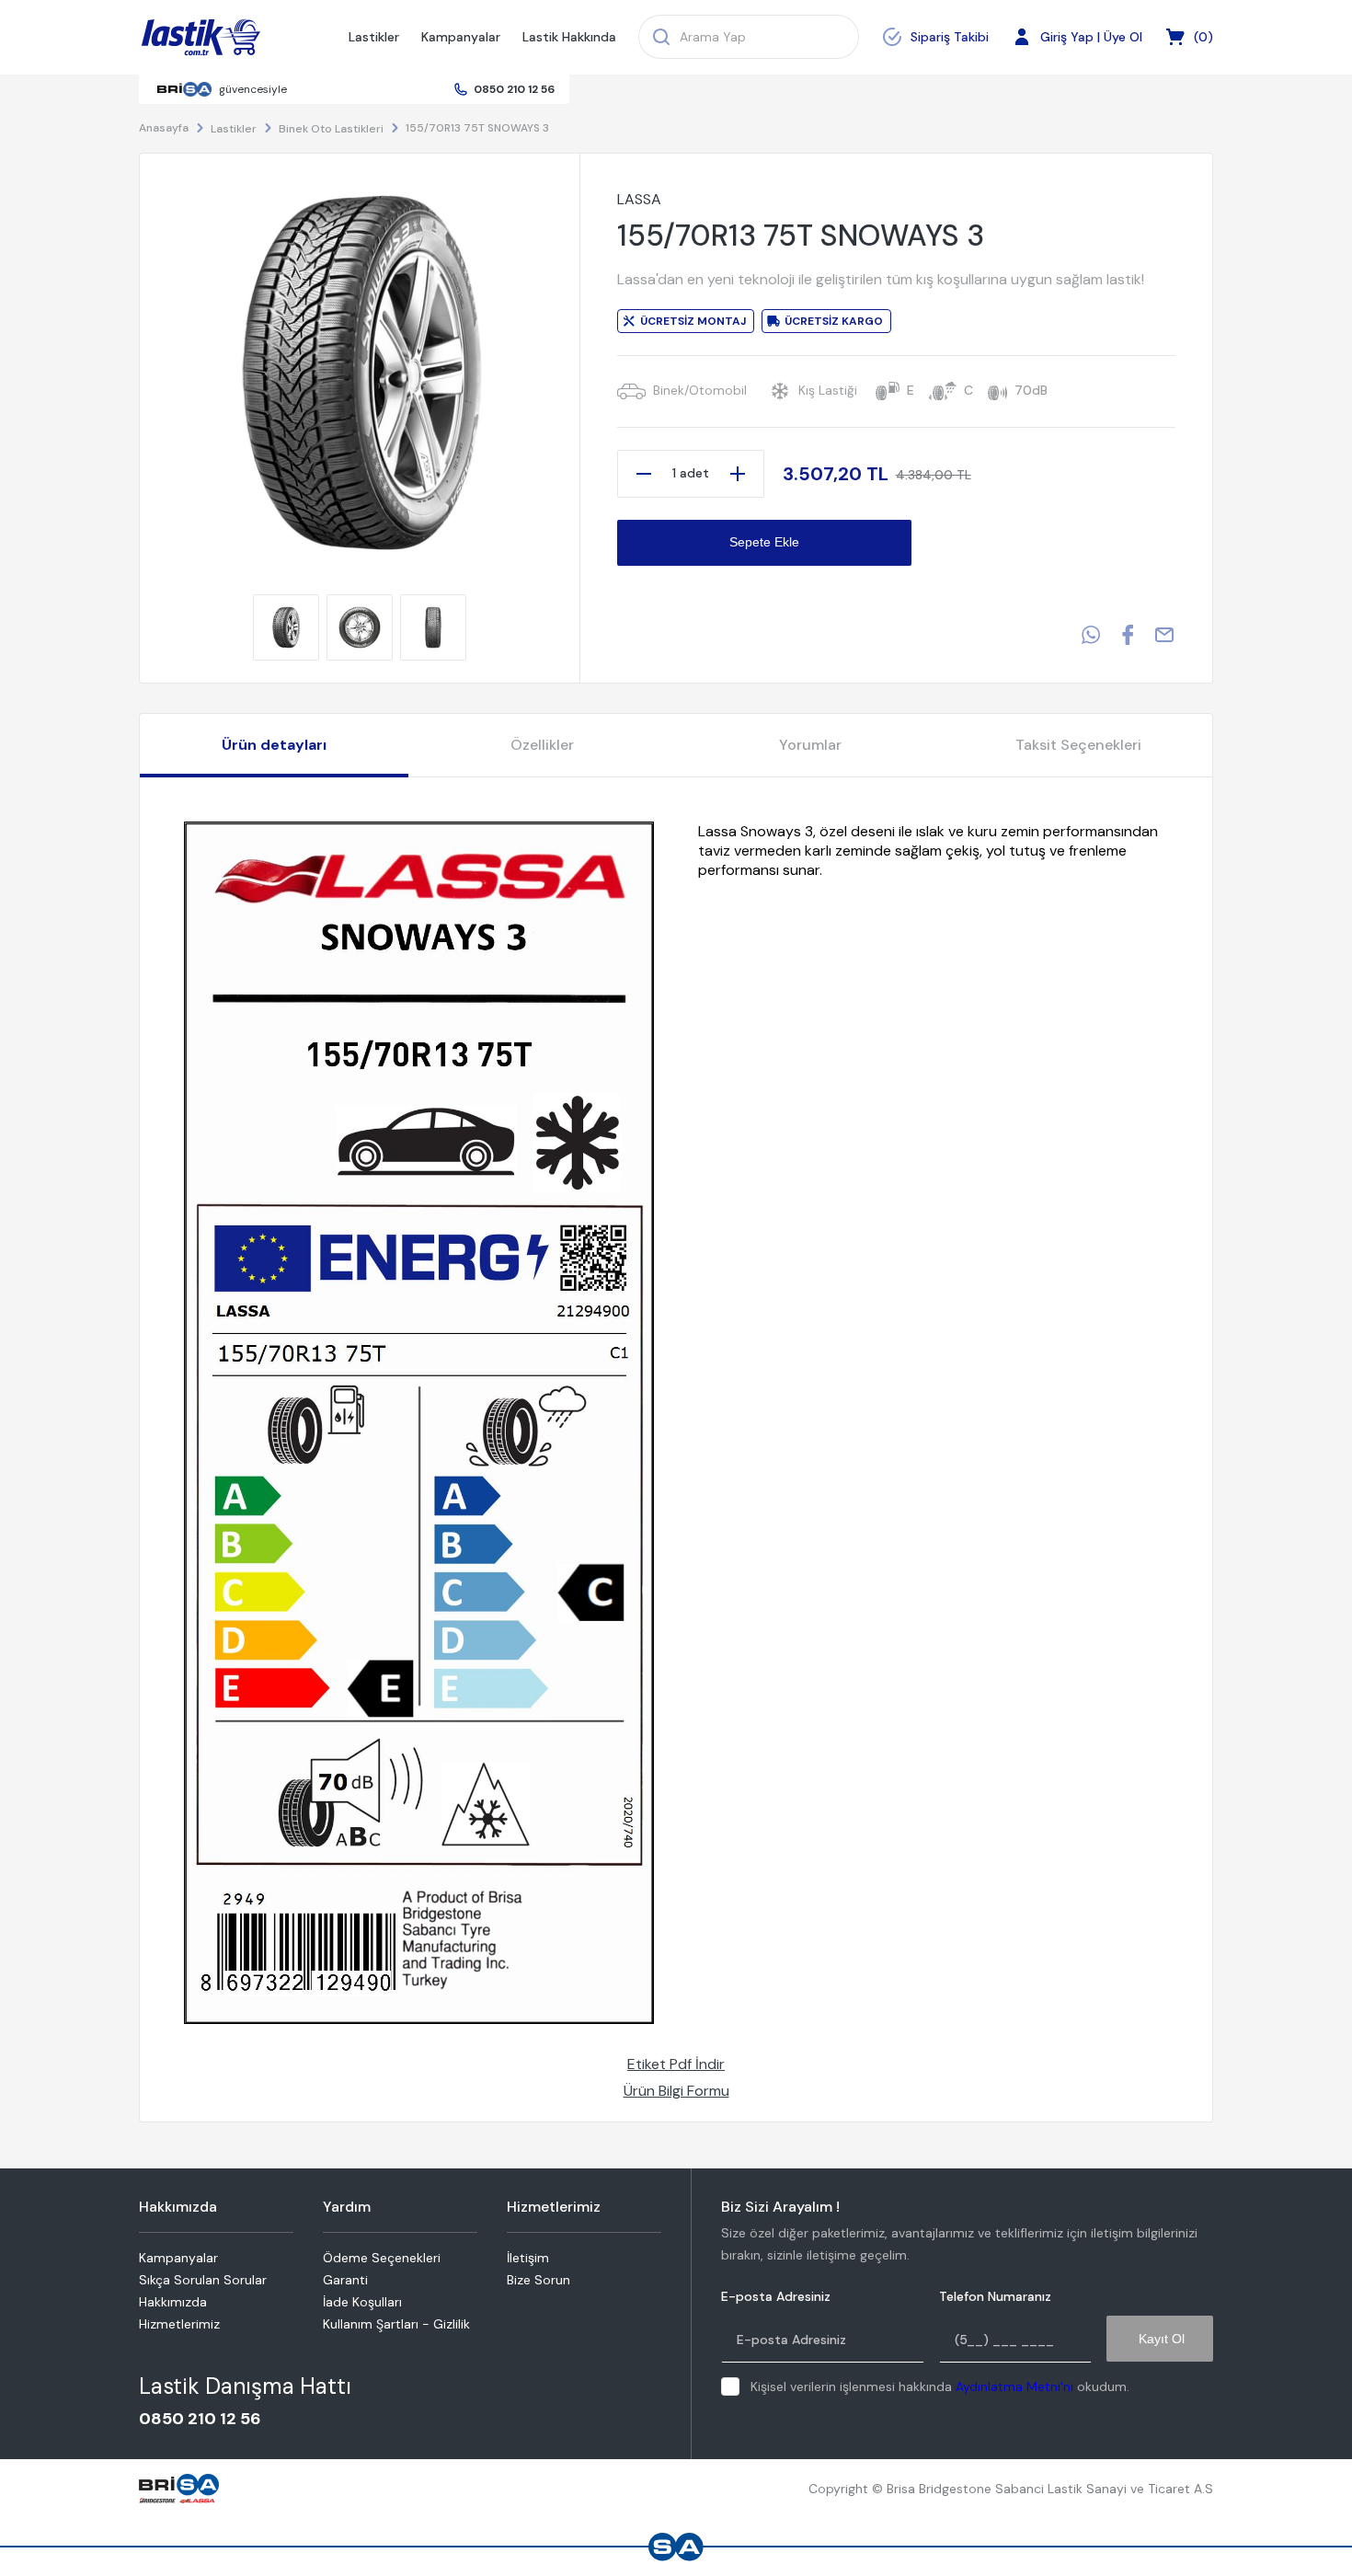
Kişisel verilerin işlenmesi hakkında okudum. (940, 2386)
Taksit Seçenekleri (1078, 745)
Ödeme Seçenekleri (382, 2258)
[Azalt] (644, 474)
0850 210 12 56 (514, 89)
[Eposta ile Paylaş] (1164, 635)
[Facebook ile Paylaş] (1128, 635)
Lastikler (374, 37)
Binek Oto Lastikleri (331, 129)
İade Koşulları (362, 2302)
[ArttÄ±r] (738, 474)
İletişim (528, 2258)
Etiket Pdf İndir (676, 2064)
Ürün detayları (274, 745)
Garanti (345, 2280)
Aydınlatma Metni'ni (1014, 2386)
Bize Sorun (539, 2280)
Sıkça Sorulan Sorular (203, 2280)
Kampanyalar (461, 37)
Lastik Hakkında (569, 37)
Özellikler (542, 745)
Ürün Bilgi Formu (676, 2091)
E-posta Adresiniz (776, 2297)
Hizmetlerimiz (179, 2324)
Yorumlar (810, 745)
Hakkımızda (173, 2302)
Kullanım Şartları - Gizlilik (396, 2324)
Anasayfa (164, 128)
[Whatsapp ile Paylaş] (1091, 635)
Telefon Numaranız (995, 2297)
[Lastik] (201, 38)
